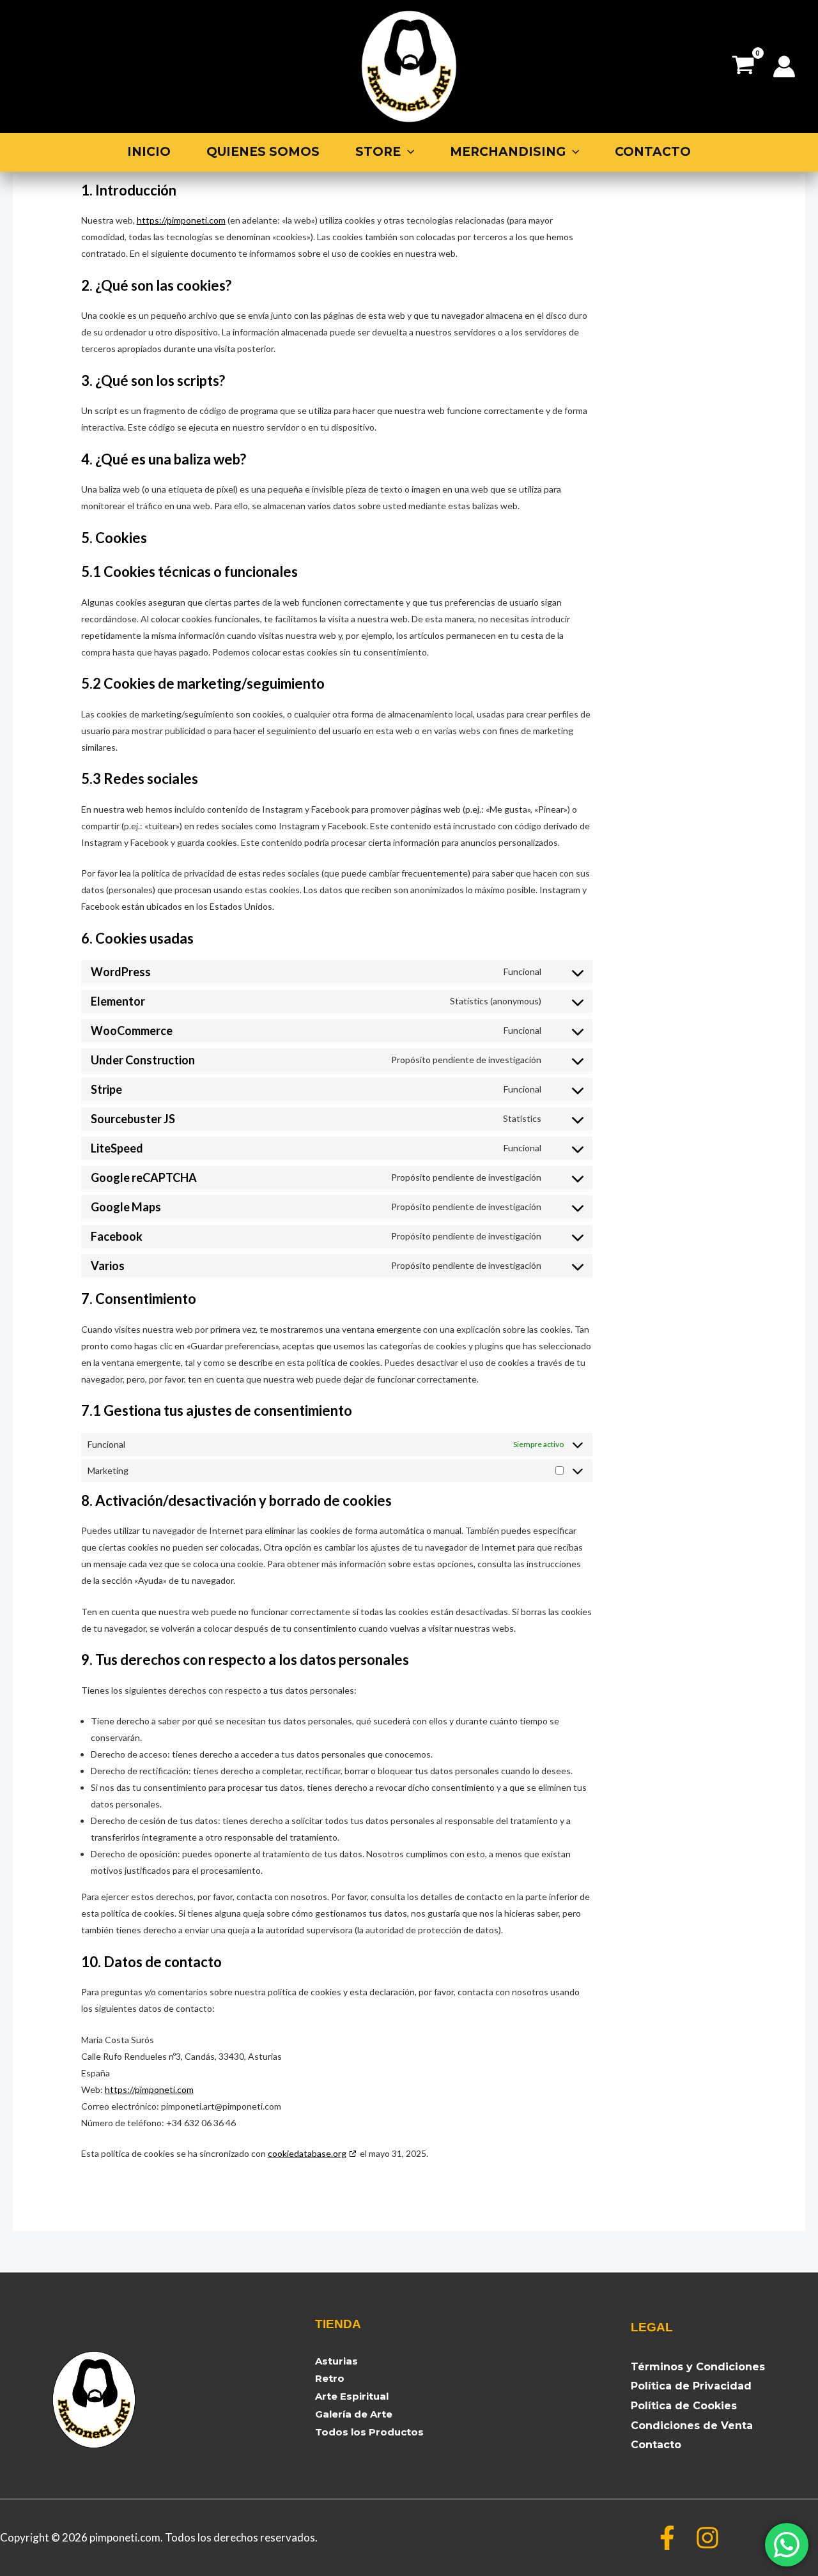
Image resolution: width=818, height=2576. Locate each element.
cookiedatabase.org (307, 2153)
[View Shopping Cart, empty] (743, 66)
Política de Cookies (684, 2406)
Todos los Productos (369, 2432)
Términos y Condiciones (698, 2367)
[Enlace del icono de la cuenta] (784, 66)
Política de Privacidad (691, 2386)
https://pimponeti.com (181, 220)
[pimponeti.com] (409, 65)
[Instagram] (707, 2538)
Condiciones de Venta (692, 2426)
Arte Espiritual (352, 2396)
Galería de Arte (354, 2414)
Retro (330, 2378)
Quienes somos (263, 152)
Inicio (149, 152)
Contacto (653, 152)
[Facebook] (667, 2538)
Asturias (336, 2361)
